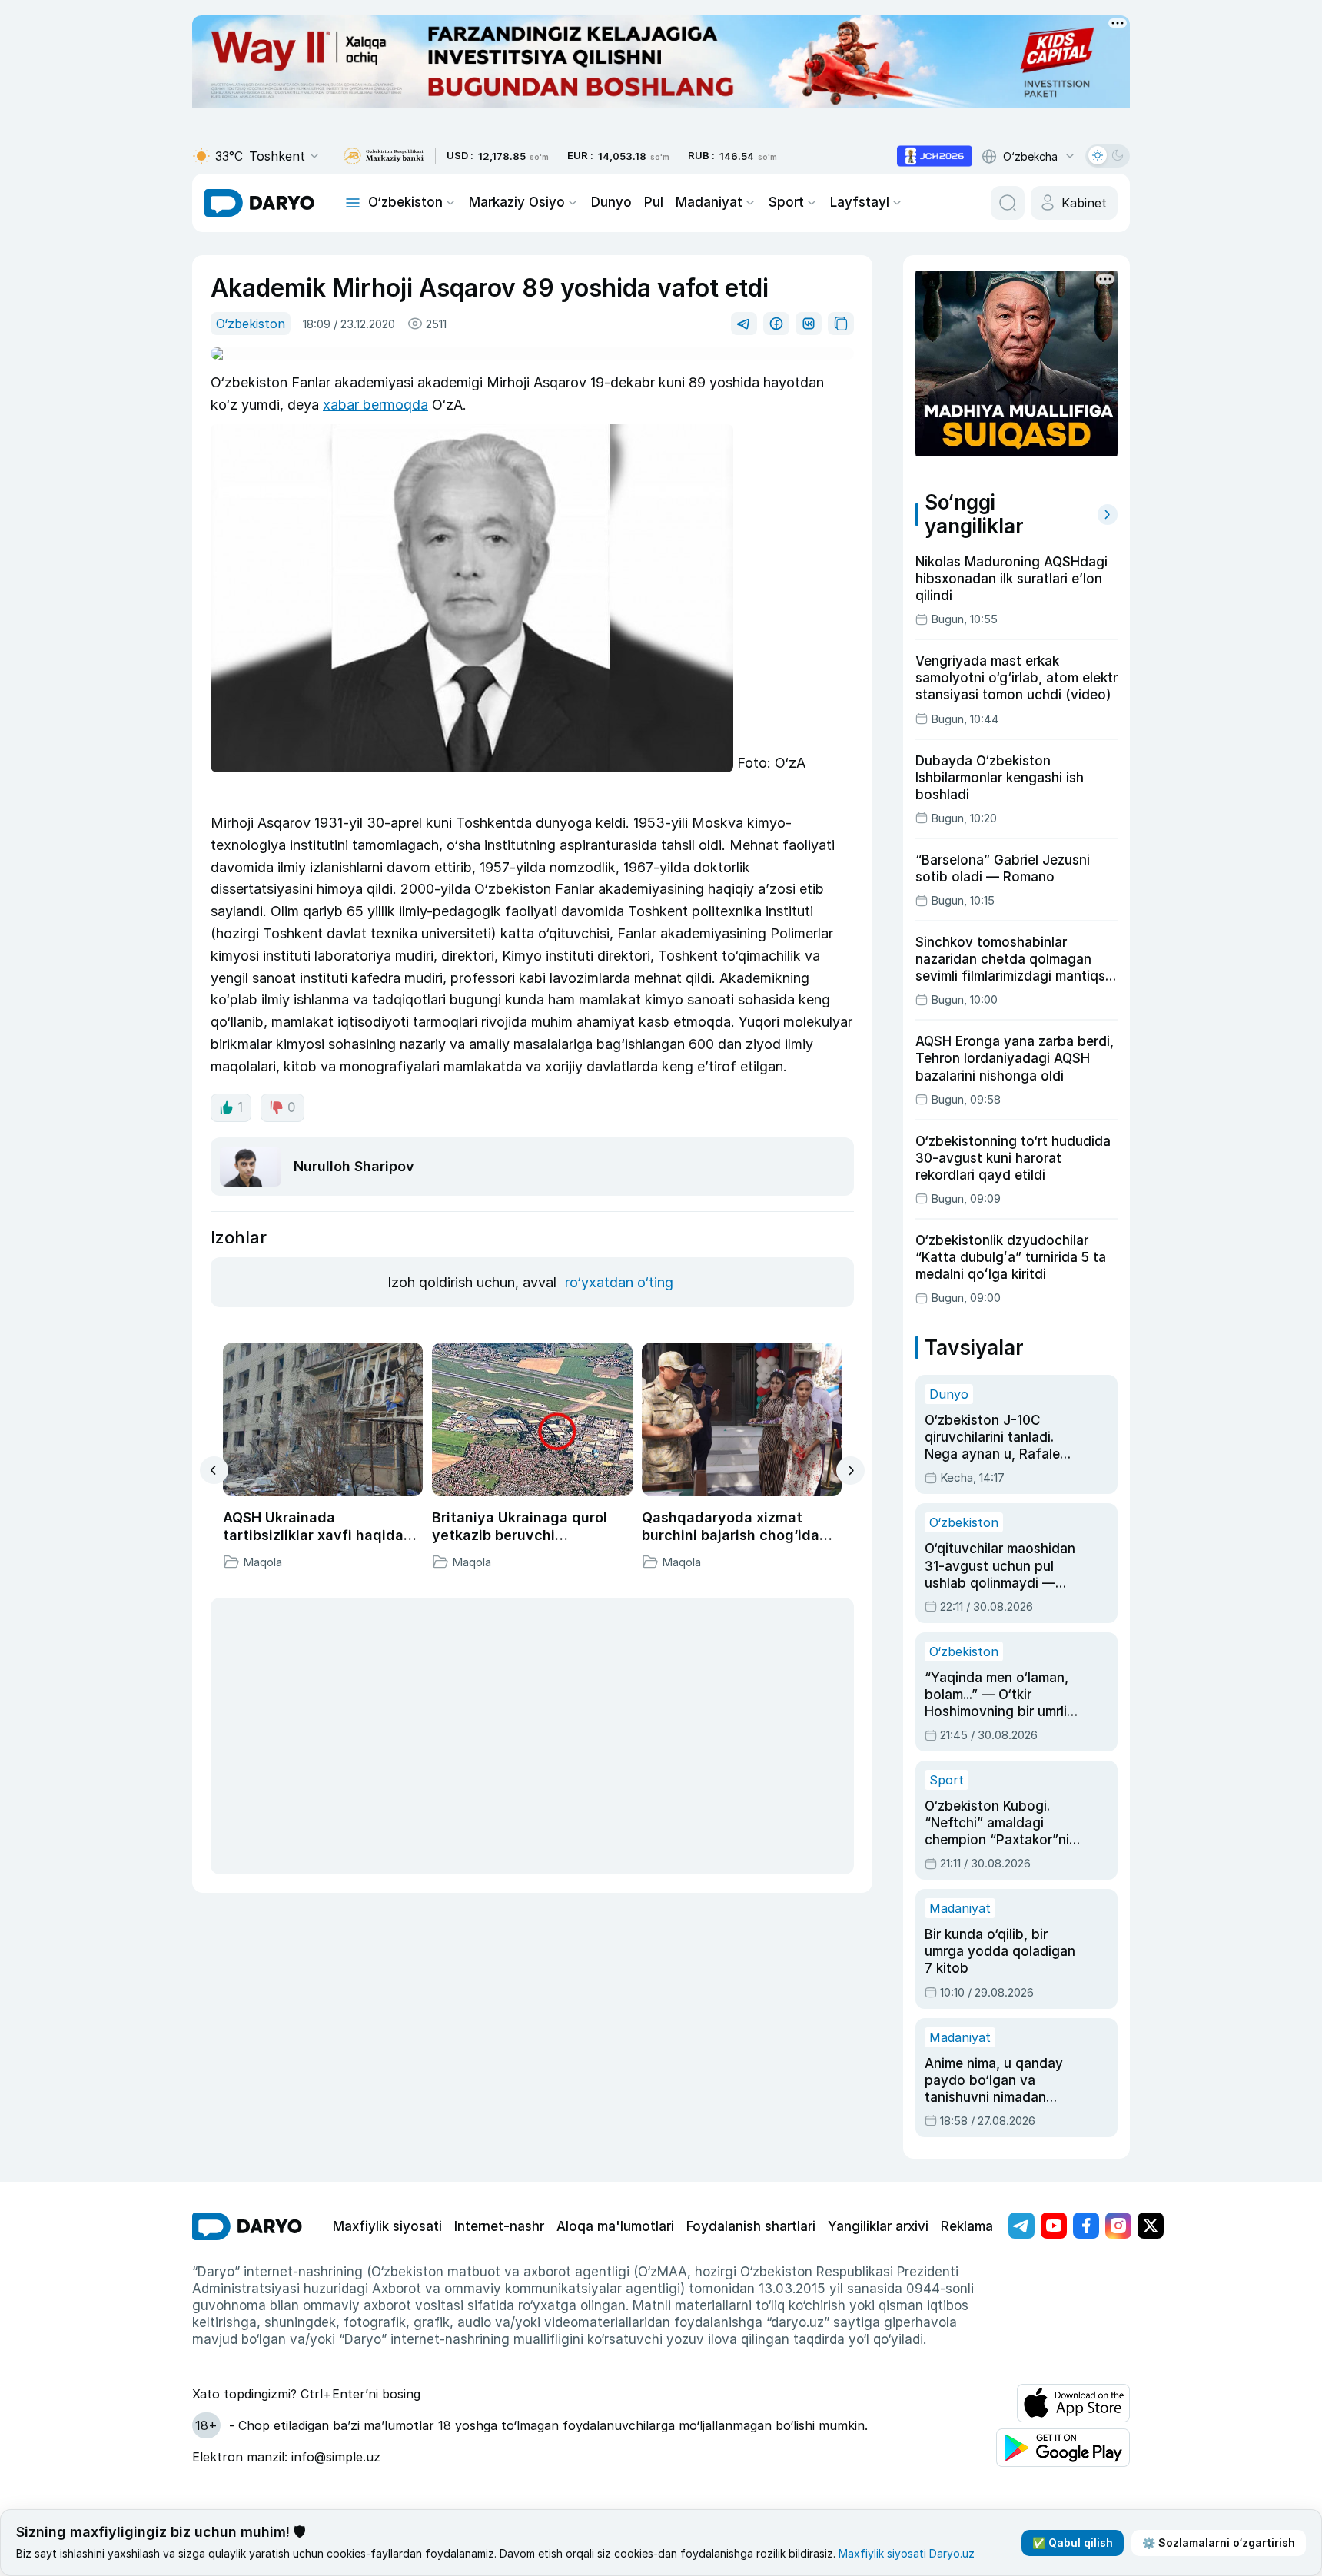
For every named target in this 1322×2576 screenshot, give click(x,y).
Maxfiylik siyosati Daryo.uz (907, 2553)
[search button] (1008, 203)
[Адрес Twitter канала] (1151, 2226)
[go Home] (247, 2226)
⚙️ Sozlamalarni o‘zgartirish (1219, 2543)
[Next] (850, 1471)
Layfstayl (860, 202)
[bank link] (384, 156)
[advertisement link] (935, 156)
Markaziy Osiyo (517, 202)
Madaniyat (709, 202)
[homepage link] (259, 203)
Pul (654, 202)
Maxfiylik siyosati (387, 2226)
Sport (786, 202)
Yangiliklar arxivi (878, 2226)
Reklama (967, 2226)
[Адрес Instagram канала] (1118, 2226)
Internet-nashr (499, 2226)
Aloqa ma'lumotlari (615, 2226)
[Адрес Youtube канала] (1054, 2226)
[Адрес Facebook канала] (1086, 2226)
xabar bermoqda (375, 405)
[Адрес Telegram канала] (1021, 2226)
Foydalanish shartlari (751, 2226)
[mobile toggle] (353, 203)
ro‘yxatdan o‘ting (619, 1282)
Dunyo (611, 202)
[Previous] (214, 1470)
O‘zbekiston (405, 202)
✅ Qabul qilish (1073, 2543)
